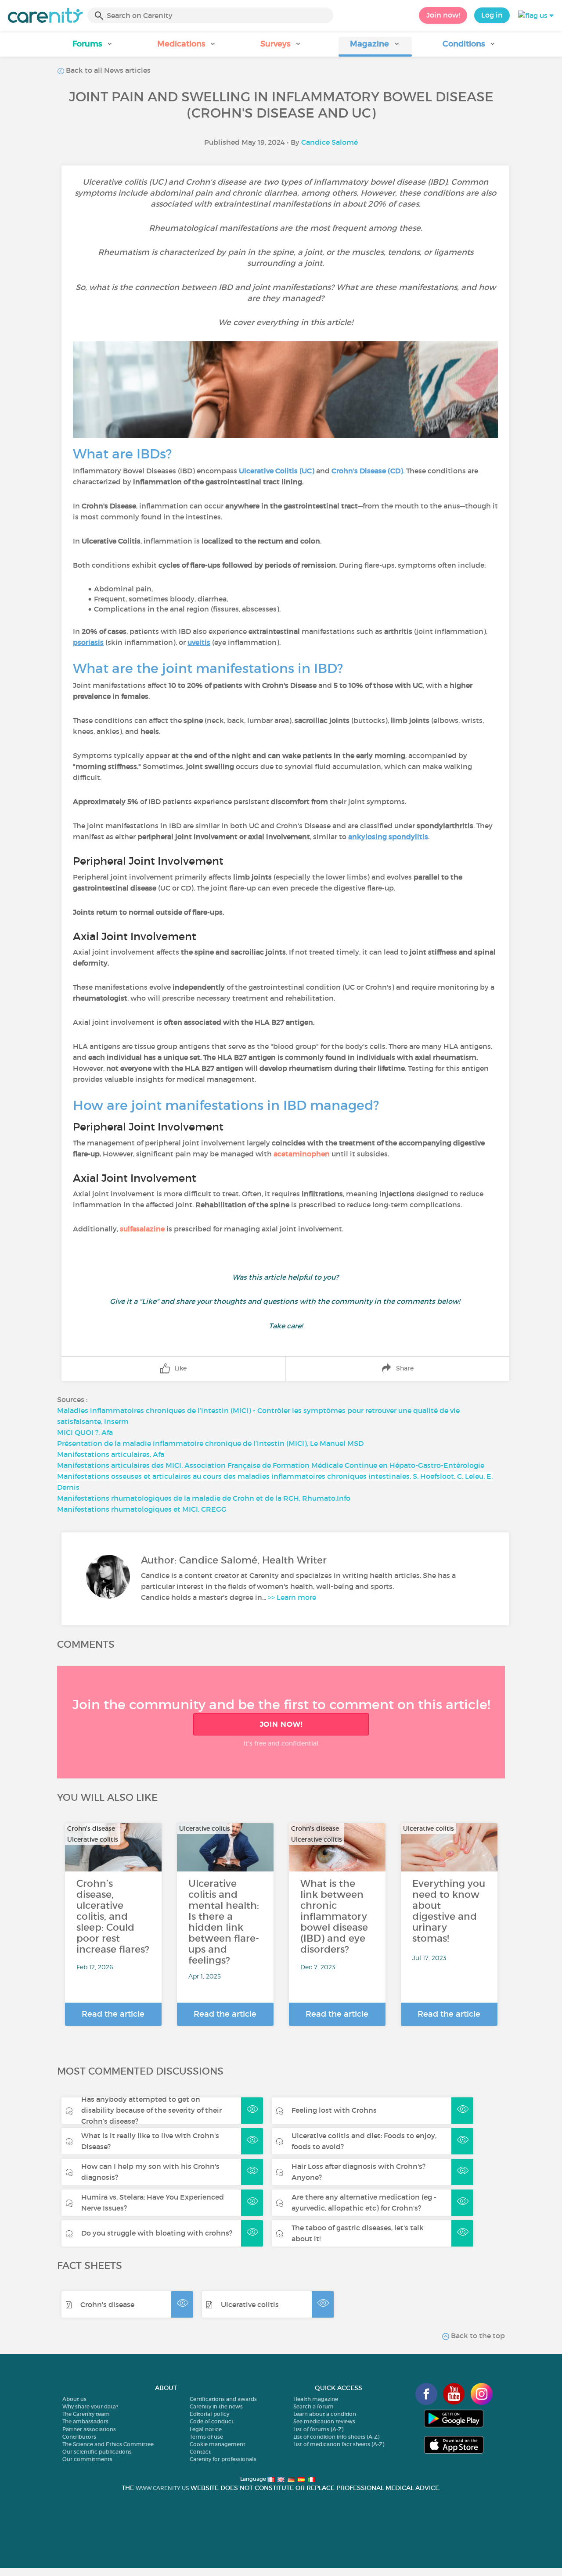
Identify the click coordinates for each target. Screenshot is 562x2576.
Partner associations (89, 2429)
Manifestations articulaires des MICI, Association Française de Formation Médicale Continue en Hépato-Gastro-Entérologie (271, 1465)
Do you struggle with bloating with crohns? (157, 2233)
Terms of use (206, 2437)
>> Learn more (292, 1597)
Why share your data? (90, 2406)
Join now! (443, 15)
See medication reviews (324, 2421)
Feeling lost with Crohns (334, 2110)
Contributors (79, 2437)
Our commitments (87, 2459)
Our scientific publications (97, 2452)
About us (74, 2399)
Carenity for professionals (223, 2459)
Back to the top (477, 2336)
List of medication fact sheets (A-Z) (339, 2444)
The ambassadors (85, 2421)
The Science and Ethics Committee (108, 2444)
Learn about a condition (325, 2414)
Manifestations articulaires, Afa (111, 1454)
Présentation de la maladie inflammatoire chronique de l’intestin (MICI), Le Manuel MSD (210, 1443)
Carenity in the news (216, 2406)
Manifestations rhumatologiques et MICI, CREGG (142, 1509)
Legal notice (206, 2429)
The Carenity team (86, 2414)
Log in (492, 15)
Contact (200, 2452)
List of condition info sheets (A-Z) (336, 2437)
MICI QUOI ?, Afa (85, 1432)
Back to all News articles (107, 70)
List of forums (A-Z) (318, 2429)
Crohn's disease (107, 2304)
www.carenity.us (162, 2488)
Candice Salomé (330, 142)
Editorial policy (209, 2414)
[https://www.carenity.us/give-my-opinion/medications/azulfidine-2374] (166, 1229)
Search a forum (313, 2406)
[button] (93, 47)
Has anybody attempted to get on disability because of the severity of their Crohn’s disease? (151, 2110)
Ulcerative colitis (250, 2304)
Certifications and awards (223, 2399)
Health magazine (316, 2399)
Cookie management (218, 2444)
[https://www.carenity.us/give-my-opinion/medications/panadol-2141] (331, 1154)
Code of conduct (212, 2421)
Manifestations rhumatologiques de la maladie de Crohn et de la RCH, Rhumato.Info (204, 1498)
